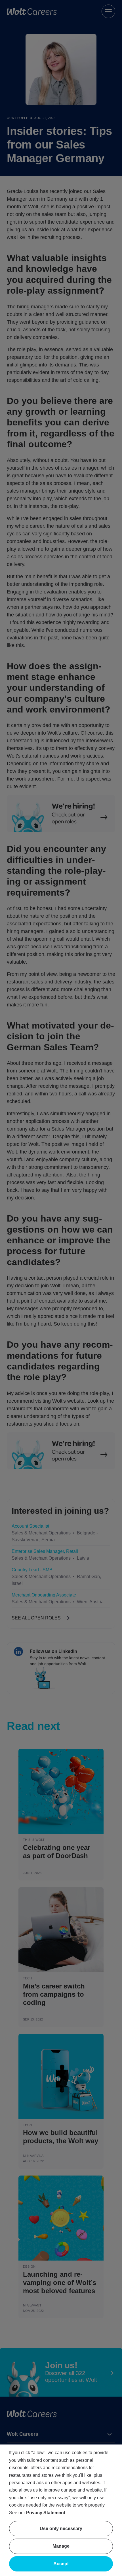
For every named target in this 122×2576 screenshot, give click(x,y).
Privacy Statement (46, 2513)
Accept (61, 2564)
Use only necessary (61, 2529)
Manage (61, 2546)
